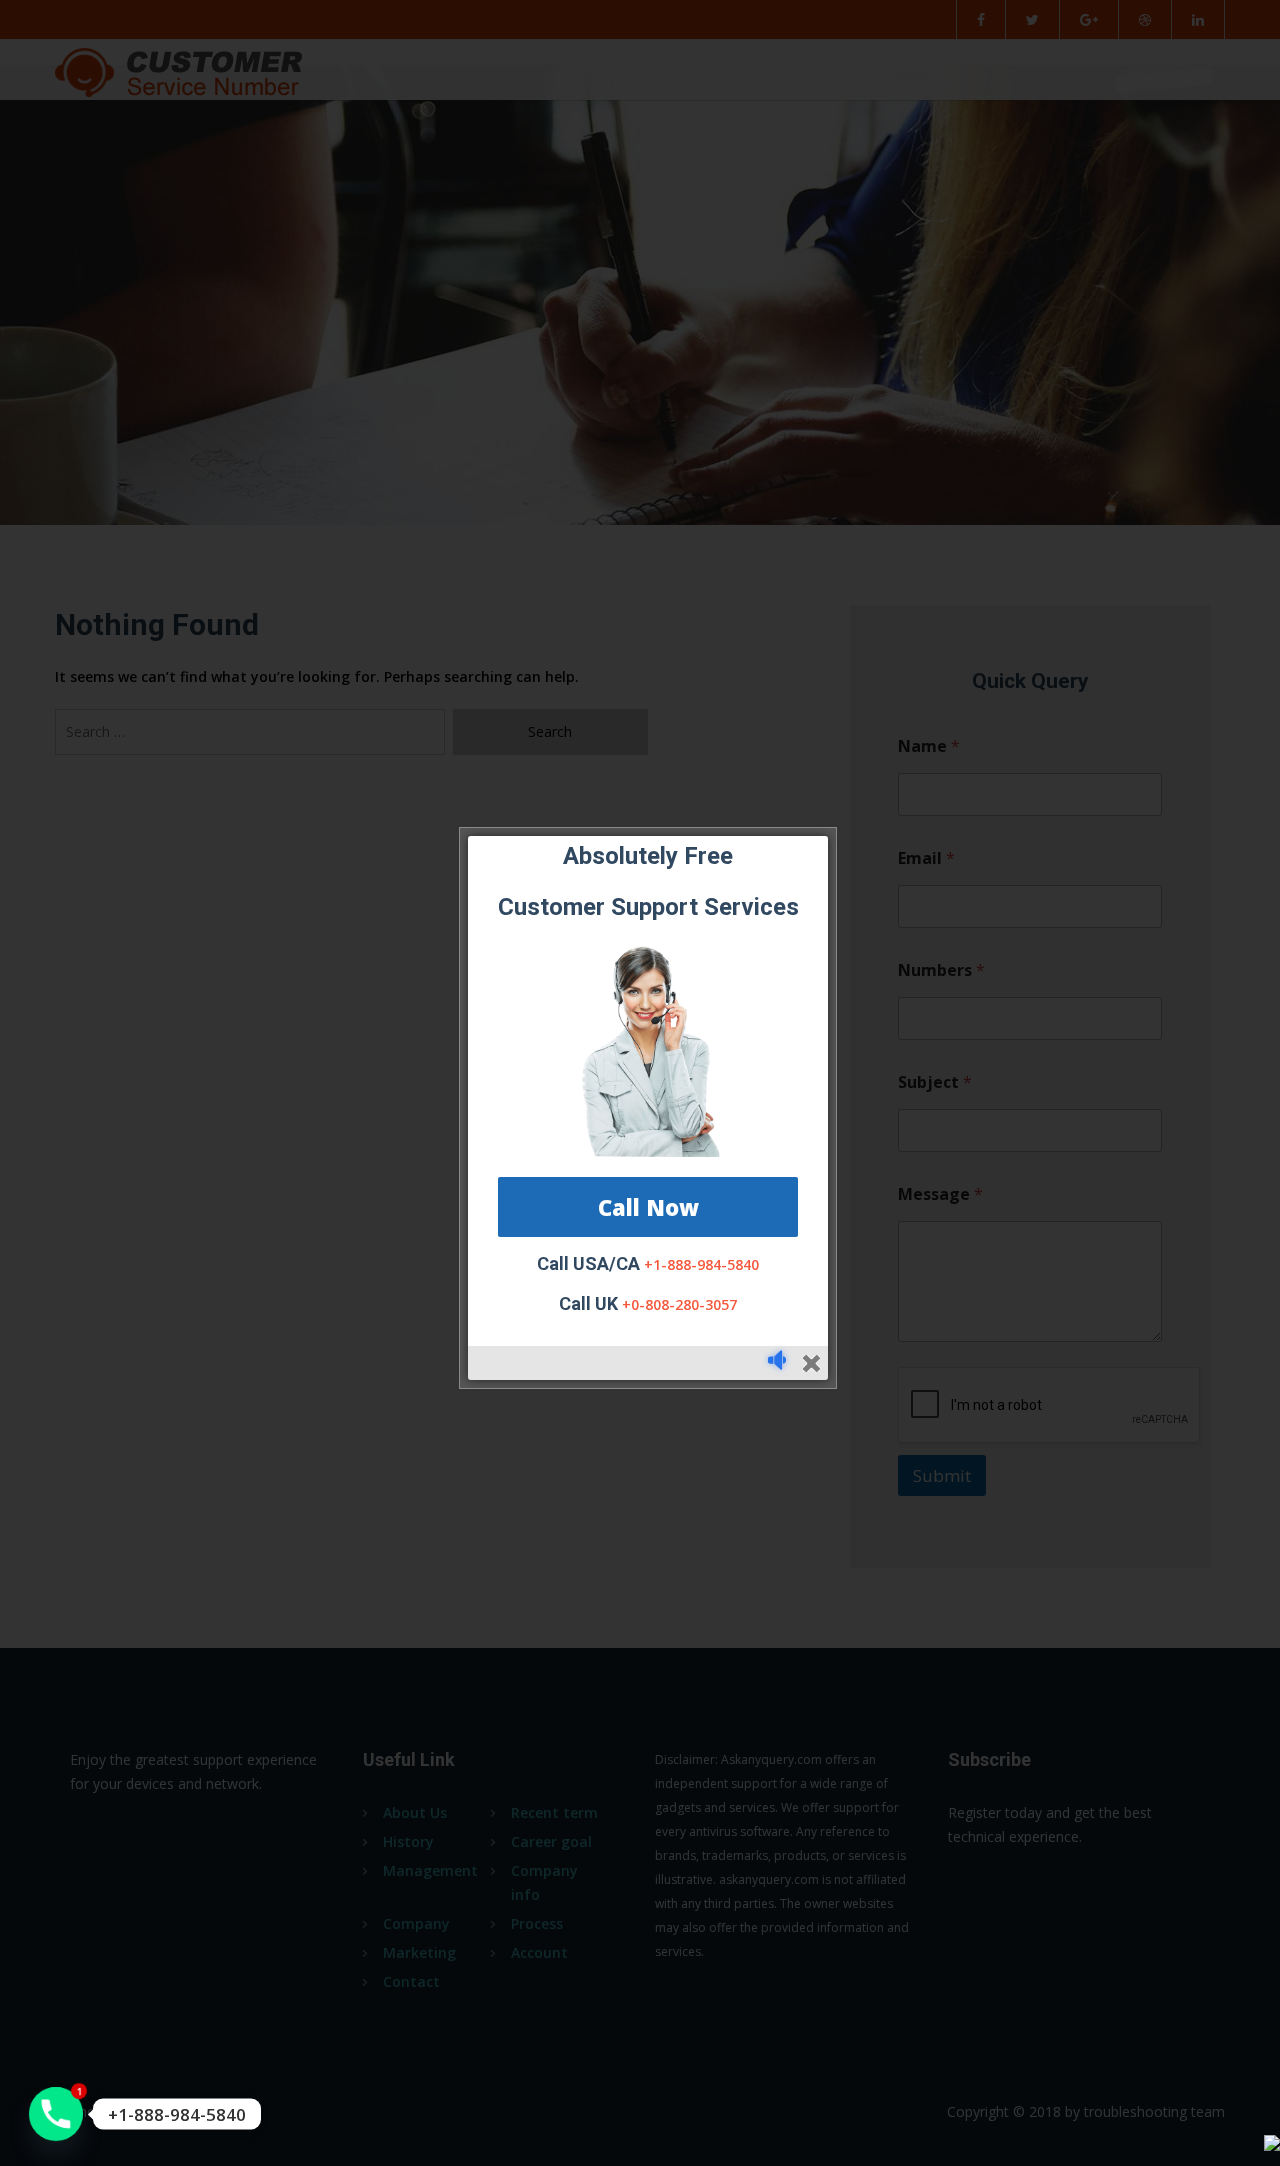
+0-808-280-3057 (679, 1304)
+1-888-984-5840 (701, 1264)
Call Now (648, 1207)
